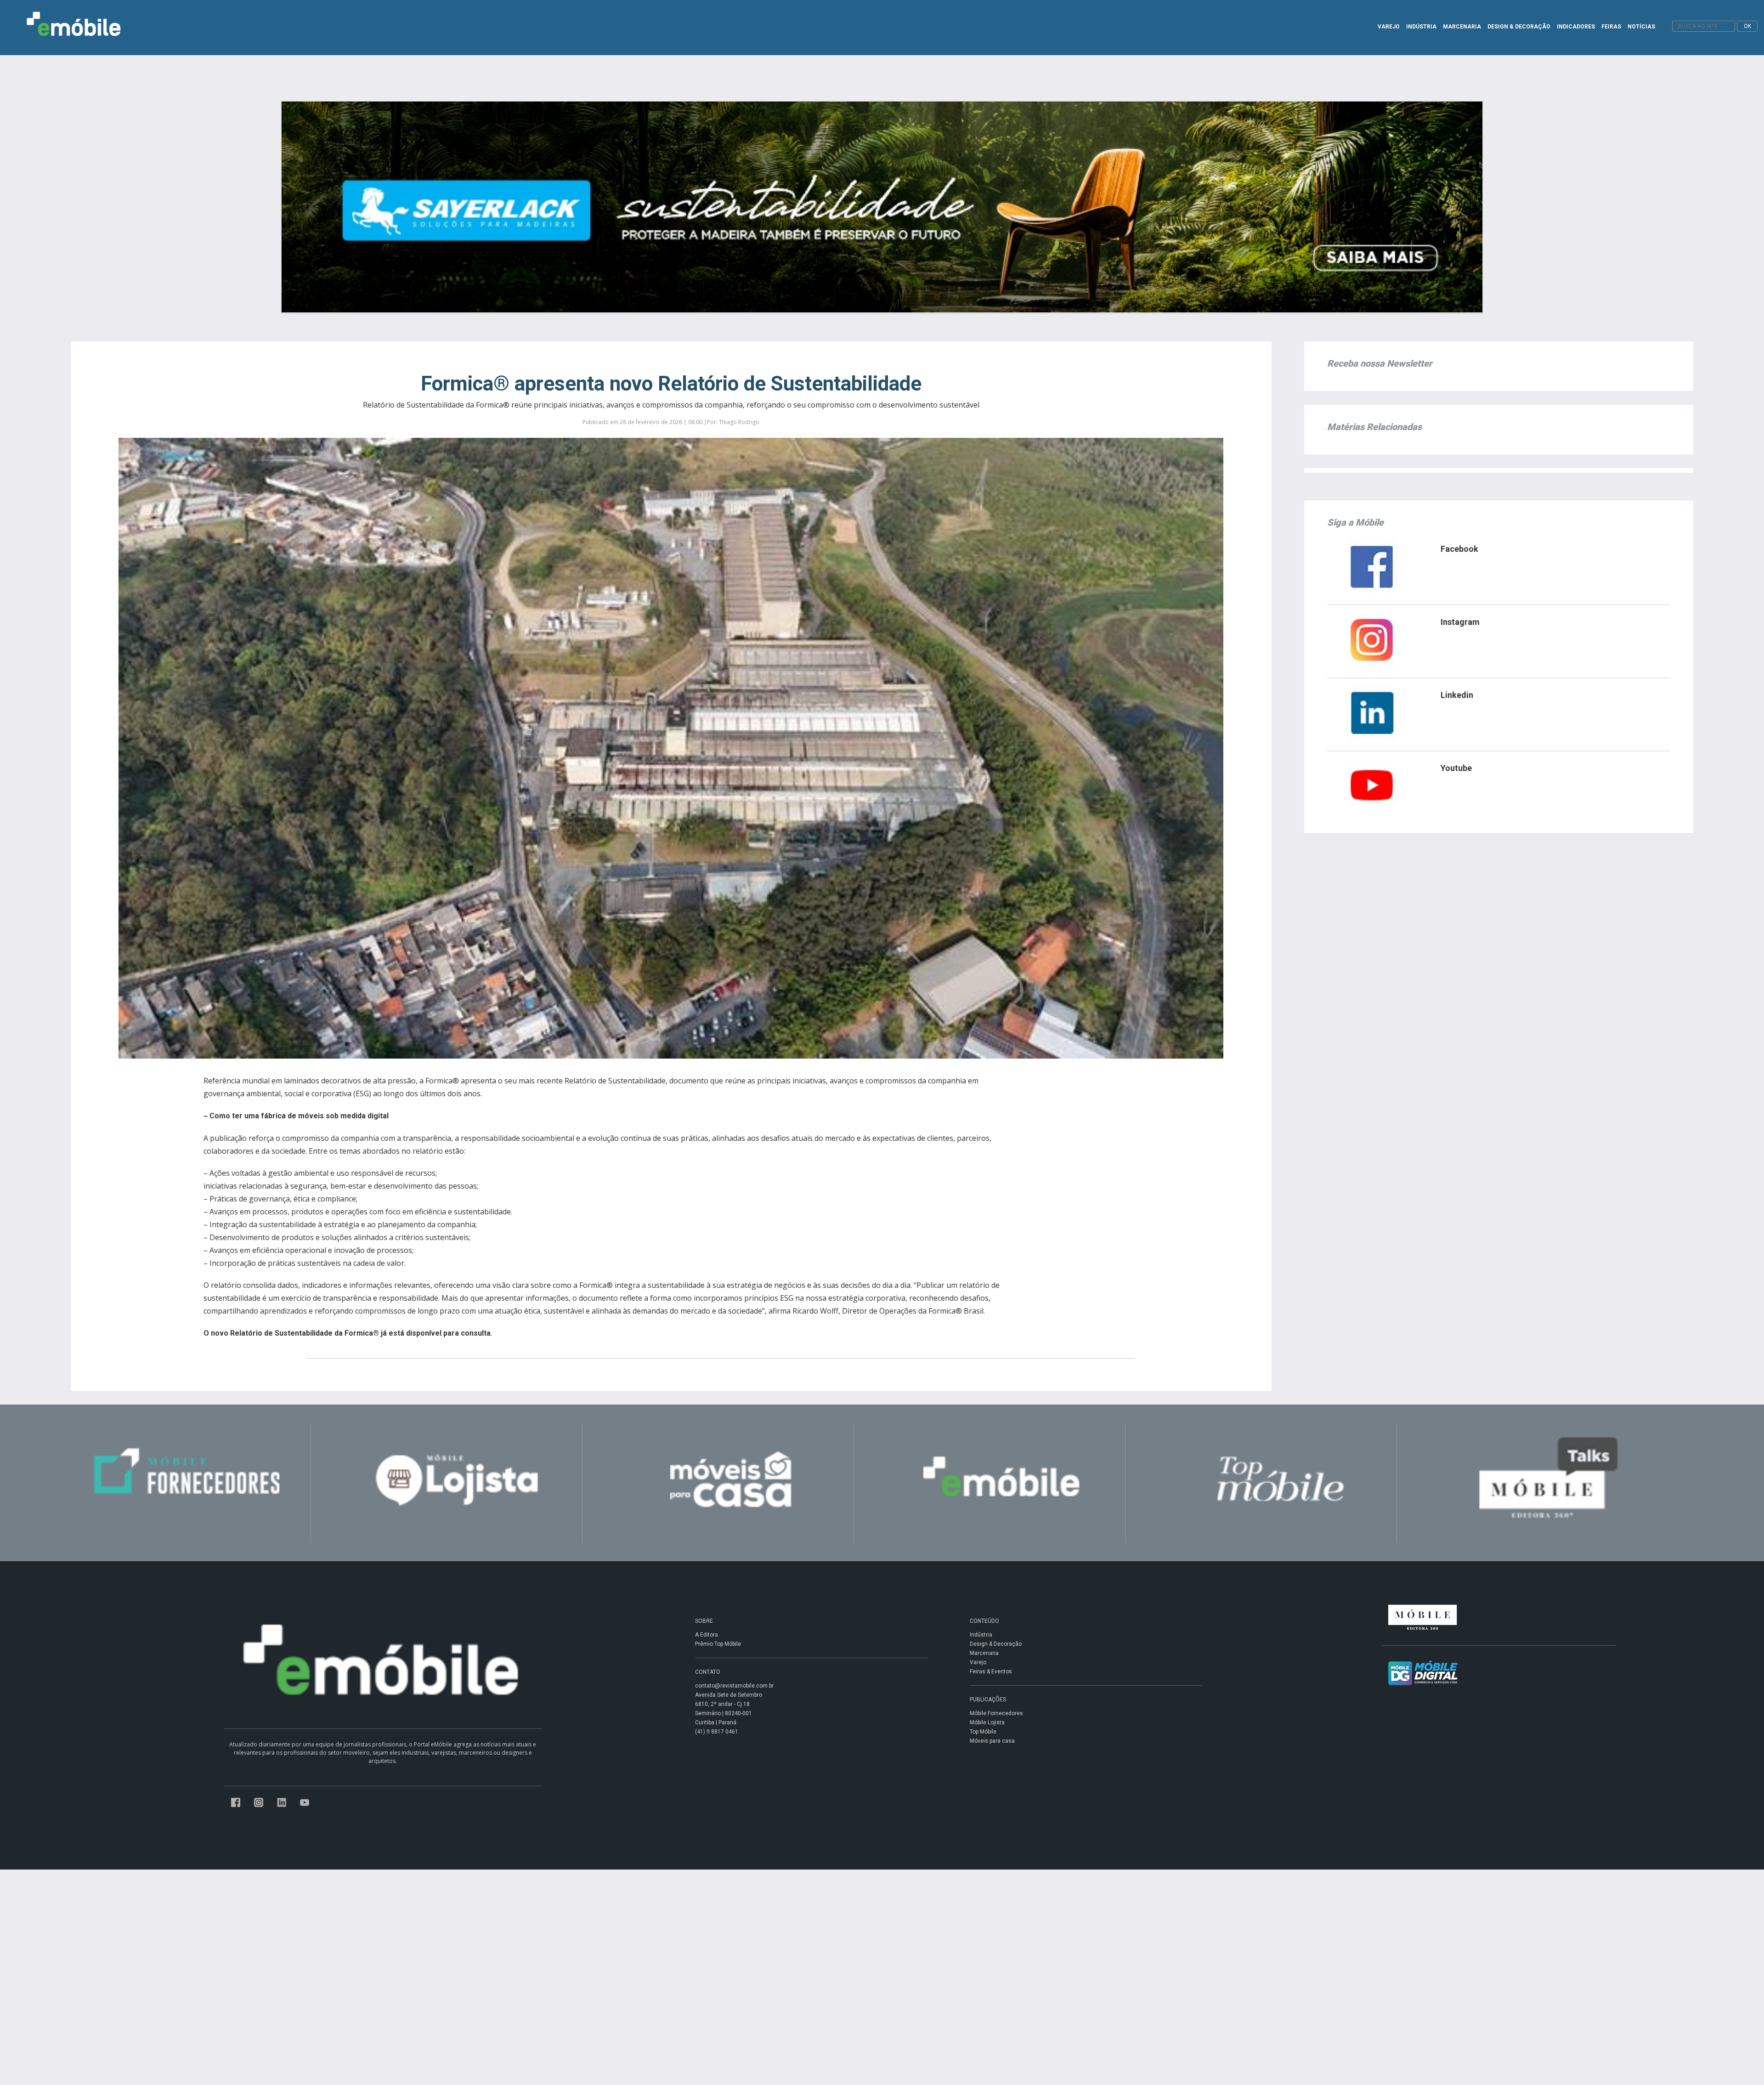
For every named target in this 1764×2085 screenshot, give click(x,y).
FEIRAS (1611, 27)
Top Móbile (983, 1732)
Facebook (1459, 549)
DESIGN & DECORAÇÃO (1519, 27)
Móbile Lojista (987, 1722)
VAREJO (1389, 27)
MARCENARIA (1462, 27)
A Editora (707, 1635)
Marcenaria (984, 1653)
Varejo (978, 1662)
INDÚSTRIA (1421, 27)
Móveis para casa (992, 1741)
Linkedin (1457, 695)
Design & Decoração (996, 1644)
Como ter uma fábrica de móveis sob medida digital (299, 1116)
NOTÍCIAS (1641, 27)
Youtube (1456, 768)
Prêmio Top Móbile (718, 1644)
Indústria (981, 1635)
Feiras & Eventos (991, 1671)
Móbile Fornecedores (996, 1713)
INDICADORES (1576, 27)
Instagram (1460, 622)
